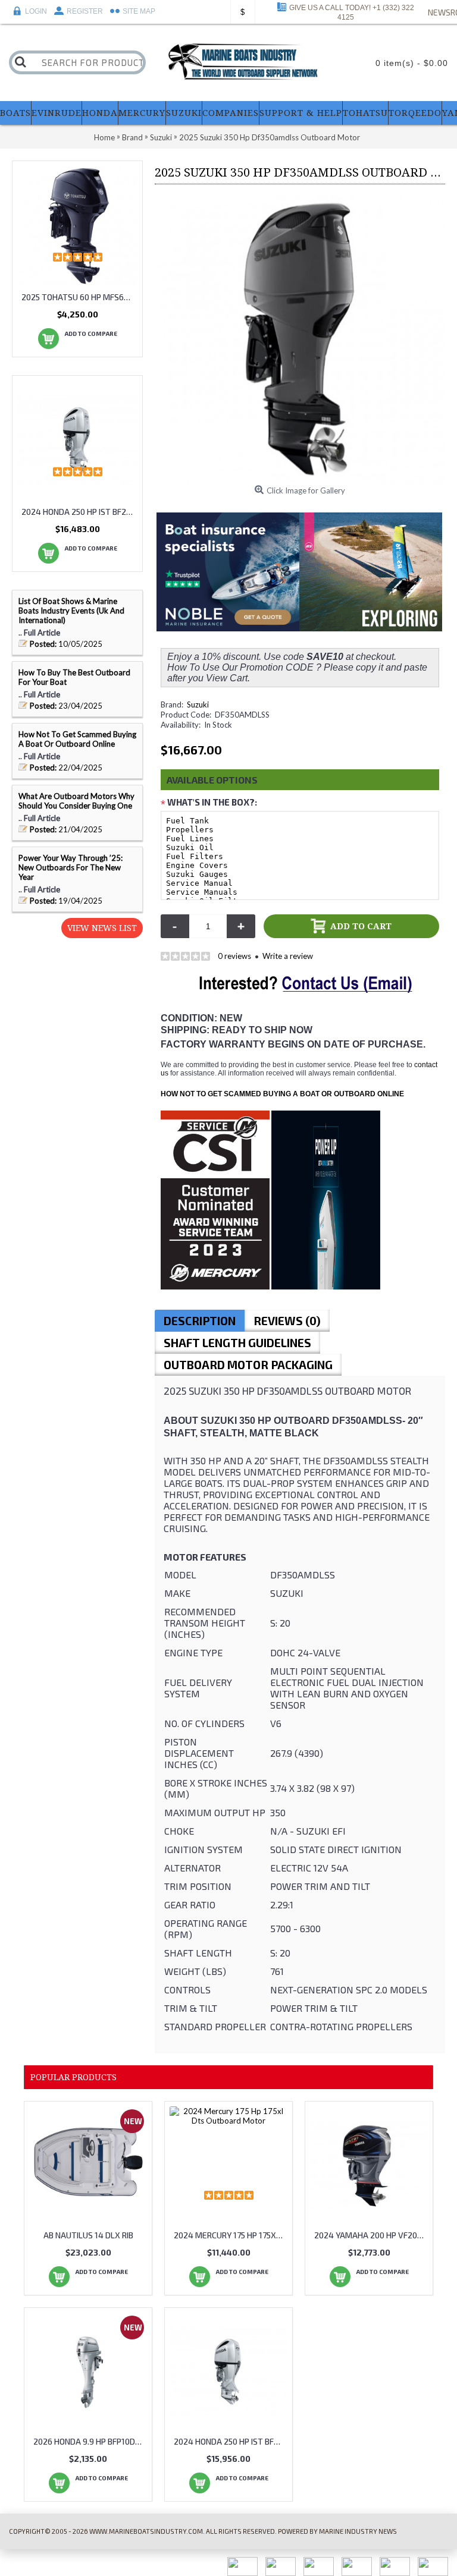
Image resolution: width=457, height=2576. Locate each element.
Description (200, 1321)
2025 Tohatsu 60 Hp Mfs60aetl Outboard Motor (79, 297)
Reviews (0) (287, 1321)
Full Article (42, 633)
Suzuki (198, 704)
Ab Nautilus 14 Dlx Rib (88, 2235)
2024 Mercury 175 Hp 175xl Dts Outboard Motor (231, 2235)
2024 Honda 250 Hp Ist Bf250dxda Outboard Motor (231, 2441)
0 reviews (234, 956)
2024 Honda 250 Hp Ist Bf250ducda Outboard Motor (79, 512)
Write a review (288, 956)
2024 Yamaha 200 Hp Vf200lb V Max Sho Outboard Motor (371, 2235)
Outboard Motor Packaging (248, 1365)
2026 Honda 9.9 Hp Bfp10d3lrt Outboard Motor (90, 2441)
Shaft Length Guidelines (237, 1343)
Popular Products (73, 2077)
